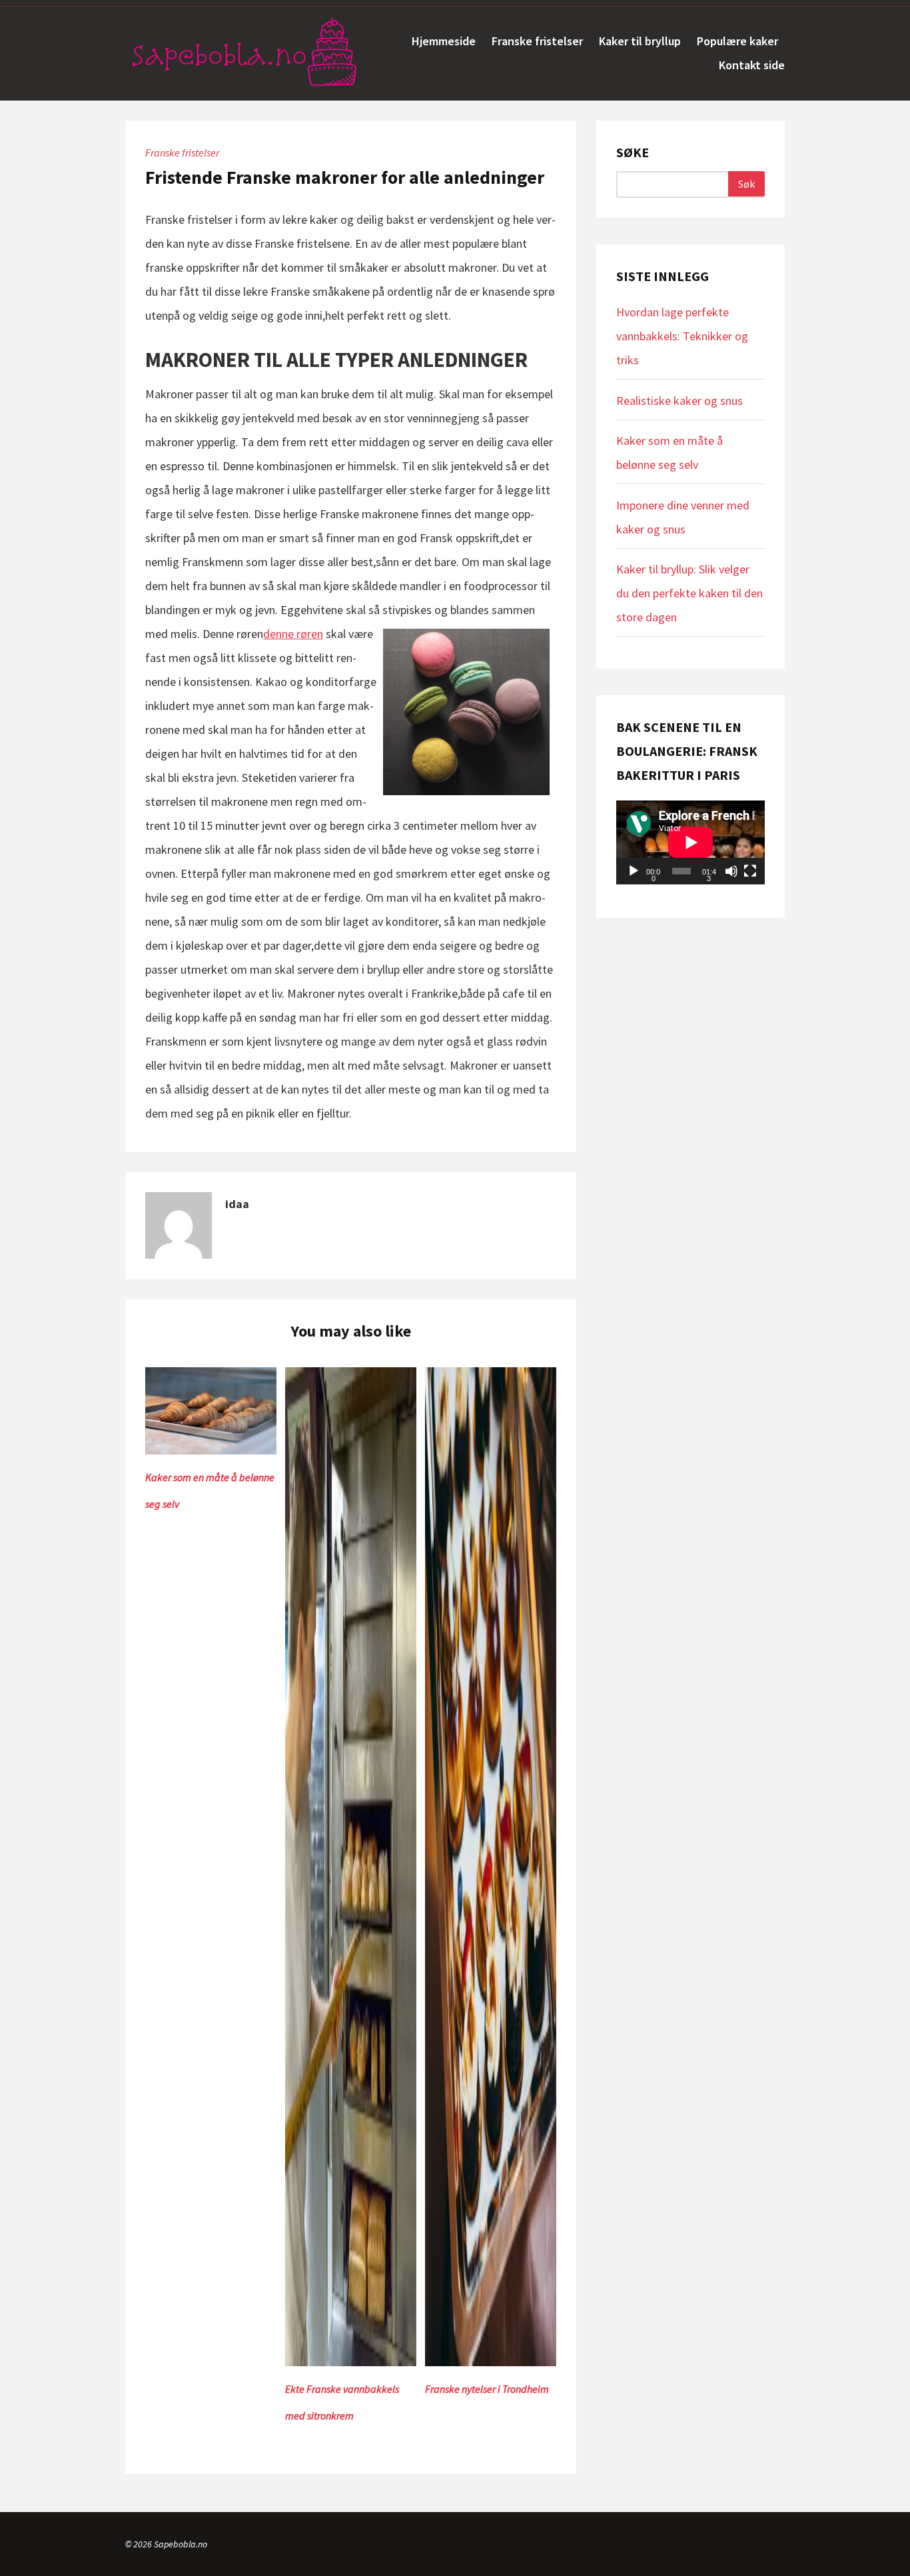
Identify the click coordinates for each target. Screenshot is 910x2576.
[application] (690, 842)
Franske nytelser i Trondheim (487, 2389)
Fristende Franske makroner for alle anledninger (345, 177)
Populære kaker (737, 41)
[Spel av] (634, 871)
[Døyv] (731, 871)
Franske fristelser (537, 41)
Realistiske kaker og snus (680, 401)
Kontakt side (752, 65)
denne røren (293, 634)
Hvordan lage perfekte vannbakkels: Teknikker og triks (682, 336)
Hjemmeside (444, 41)
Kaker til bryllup (640, 41)
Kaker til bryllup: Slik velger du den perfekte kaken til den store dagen (689, 593)
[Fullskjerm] (750, 871)
